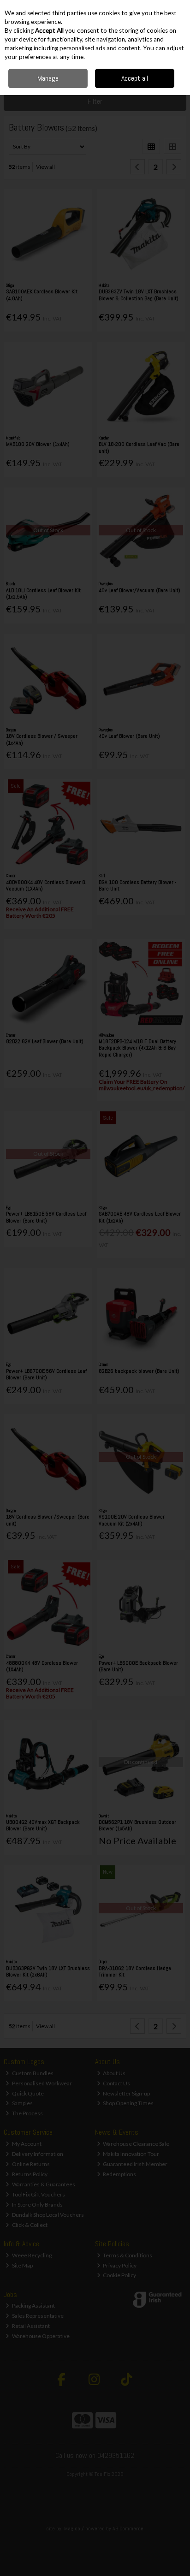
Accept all (135, 78)
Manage (48, 78)
